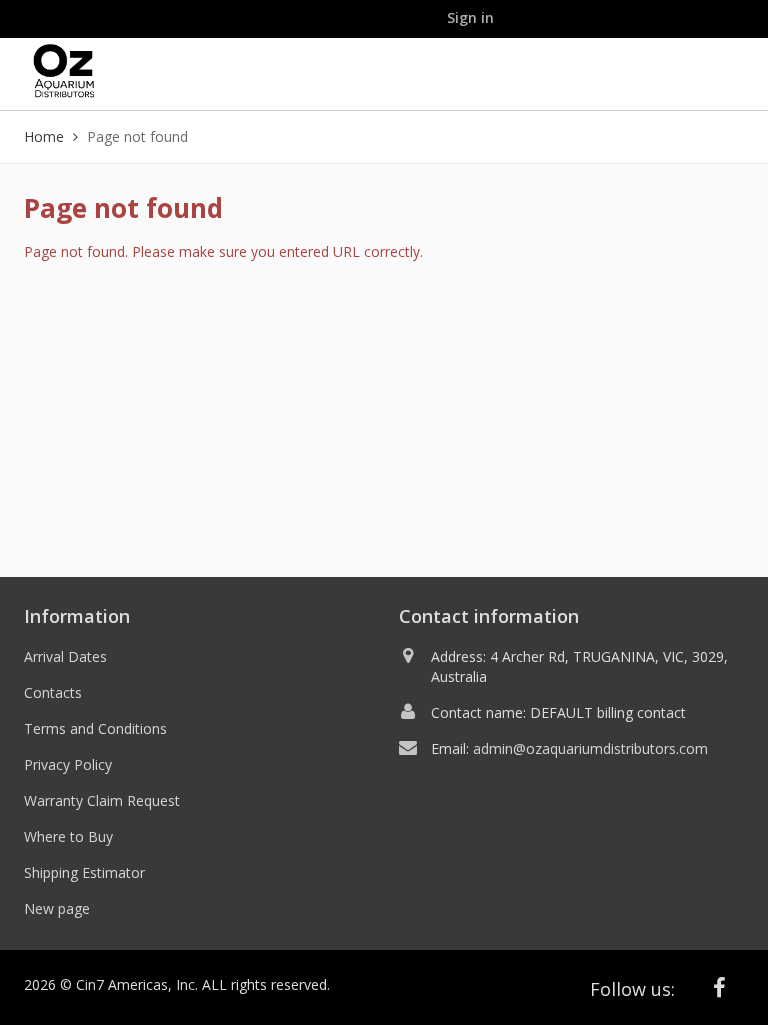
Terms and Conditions (95, 728)
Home (44, 136)
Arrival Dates (65, 656)
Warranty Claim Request (102, 800)
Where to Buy (68, 836)
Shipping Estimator (84, 872)
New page (57, 908)
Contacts (53, 692)
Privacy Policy (68, 764)
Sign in (470, 17)
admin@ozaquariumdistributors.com (590, 748)
